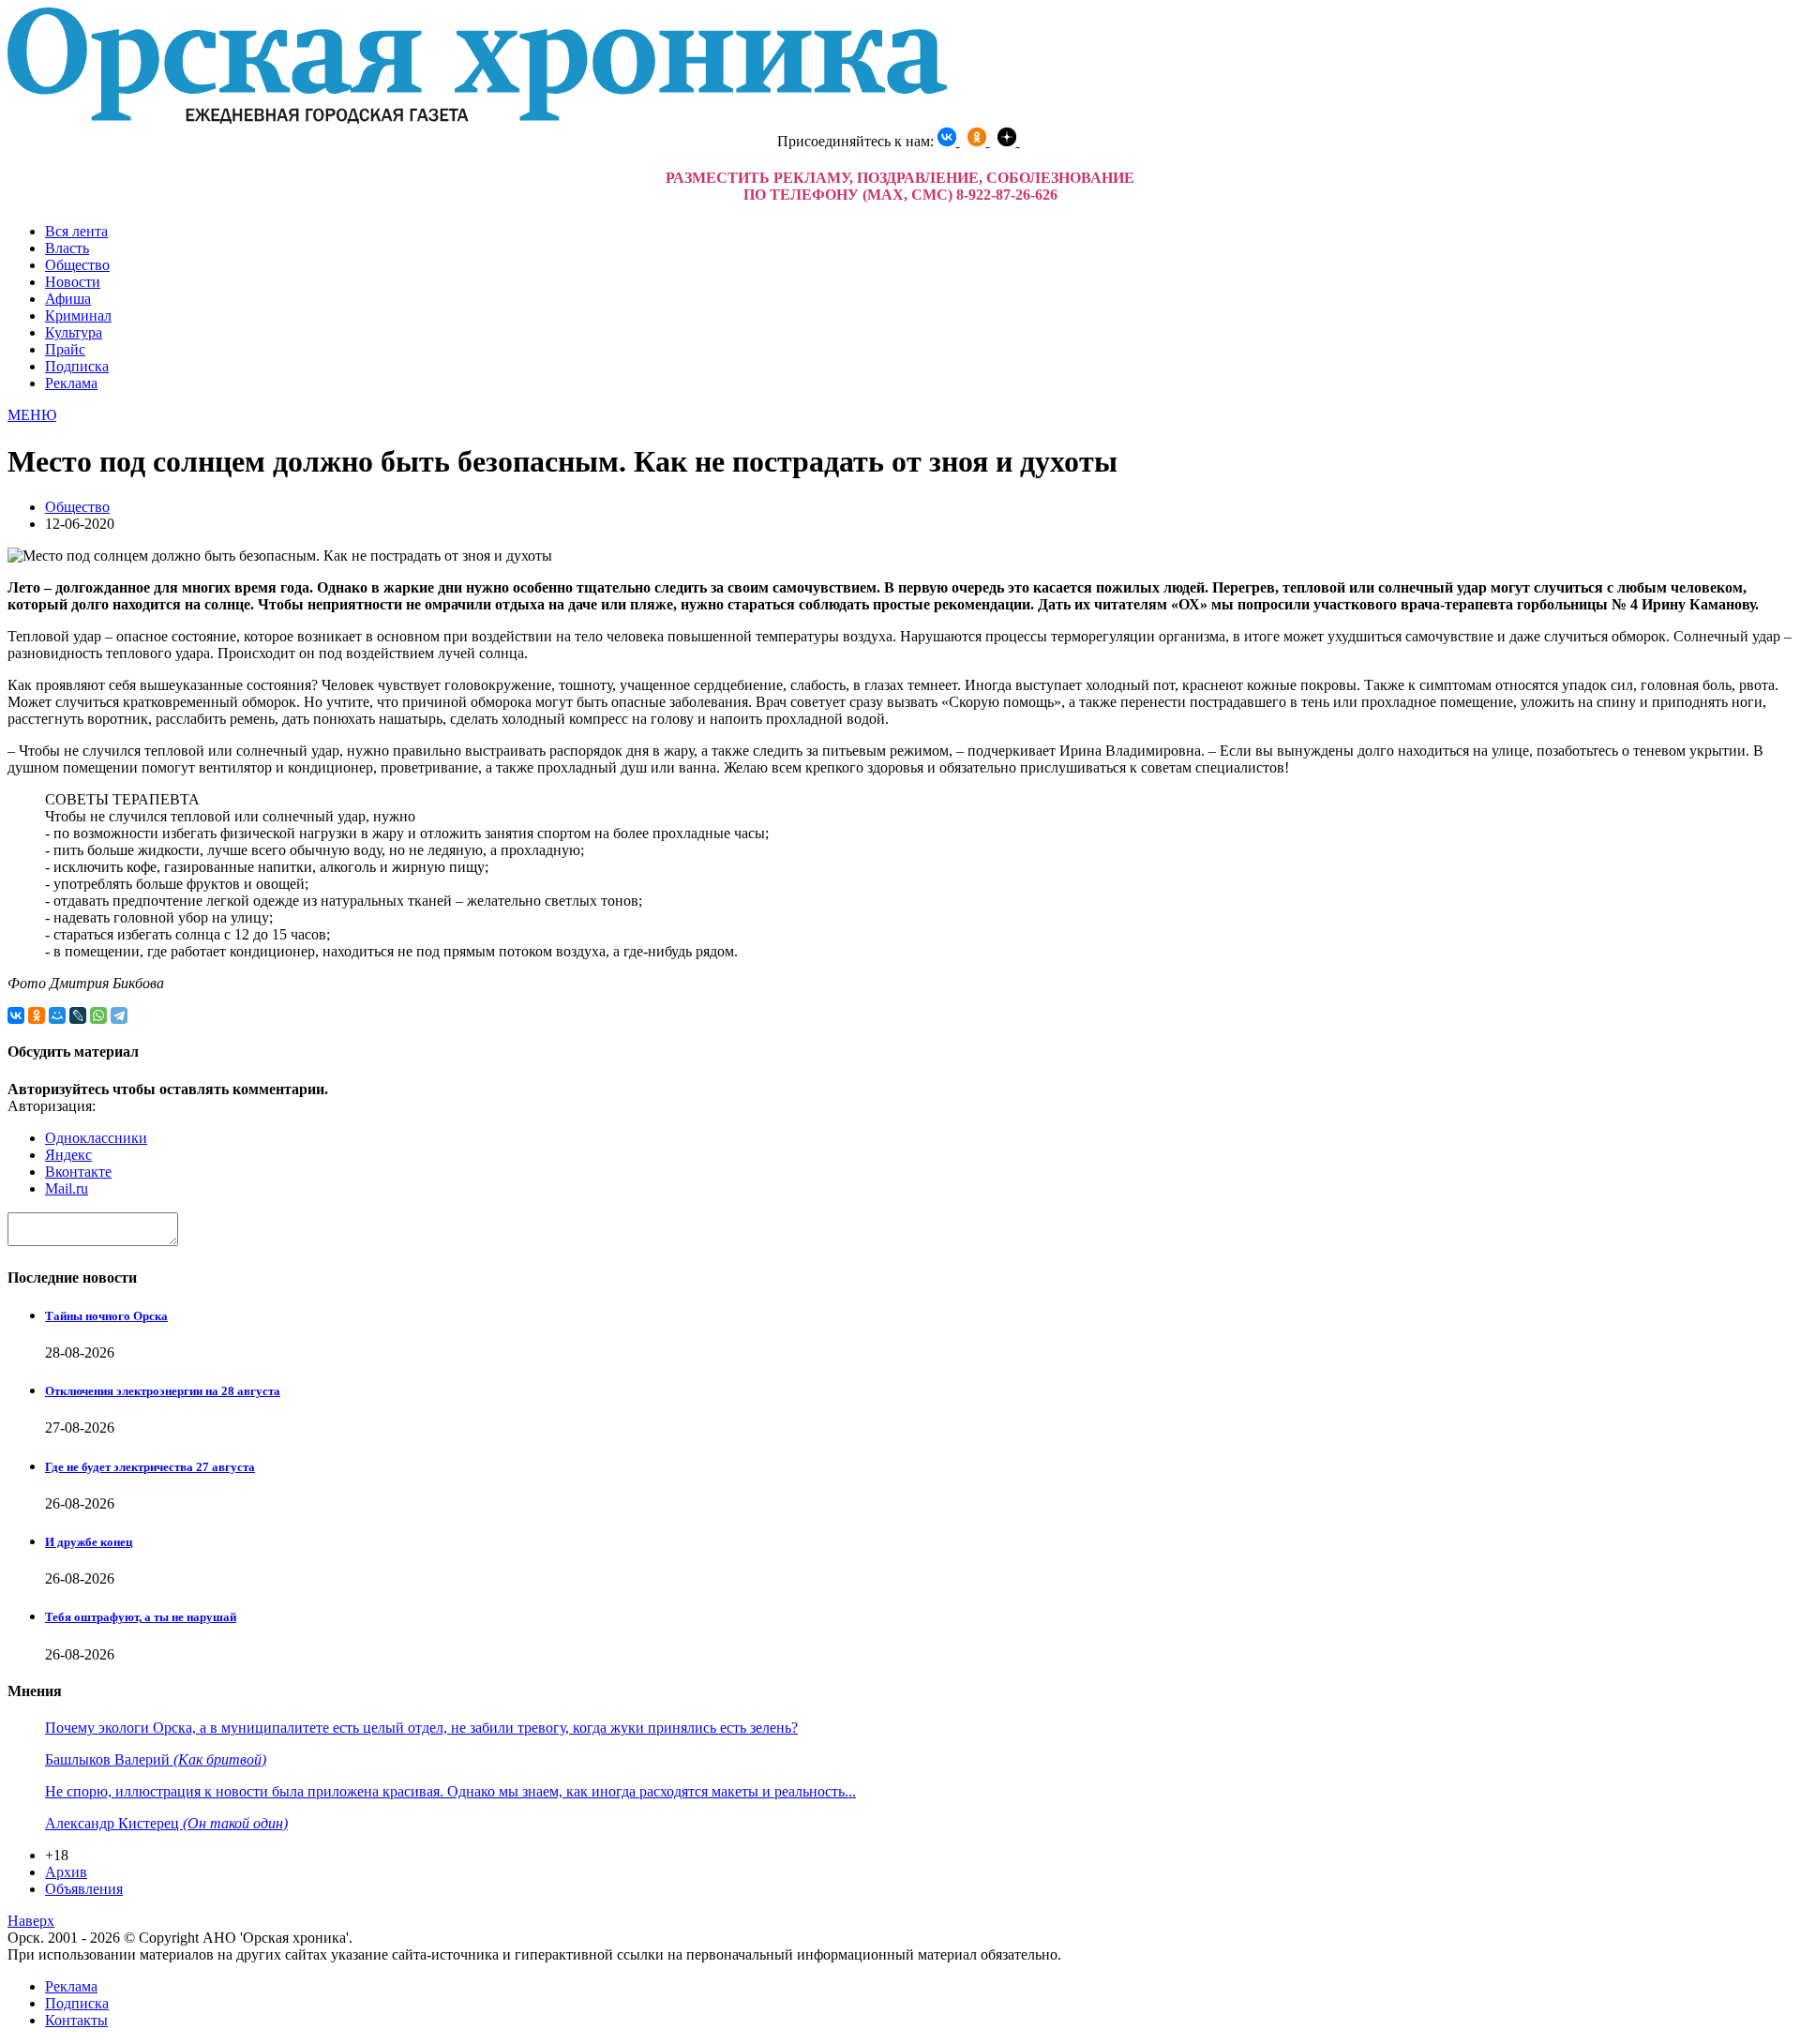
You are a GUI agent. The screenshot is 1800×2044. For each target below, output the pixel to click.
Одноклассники (96, 1138)
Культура (74, 332)
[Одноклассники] (37, 1015)
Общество (77, 265)
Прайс (65, 349)
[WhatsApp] (98, 1015)
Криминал (78, 316)
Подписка (77, 366)
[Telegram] (119, 1015)
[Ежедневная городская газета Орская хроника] (477, 119)
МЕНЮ (32, 415)
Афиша (68, 299)
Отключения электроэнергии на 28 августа (163, 1391)
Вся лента (76, 231)
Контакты (76, 2020)
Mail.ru (67, 1188)
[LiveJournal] (78, 1015)
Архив (66, 1872)
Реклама (71, 383)
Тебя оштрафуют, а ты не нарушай (141, 1617)
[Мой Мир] (57, 1015)
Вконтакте (78, 1172)
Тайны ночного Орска (106, 1316)
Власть (67, 248)
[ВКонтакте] (16, 1015)
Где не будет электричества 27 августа (150, 1467)
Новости (73, 282)
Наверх (31, 1921)
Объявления (84, 1889)
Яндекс (68, 1155)
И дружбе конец (89, 1542)
